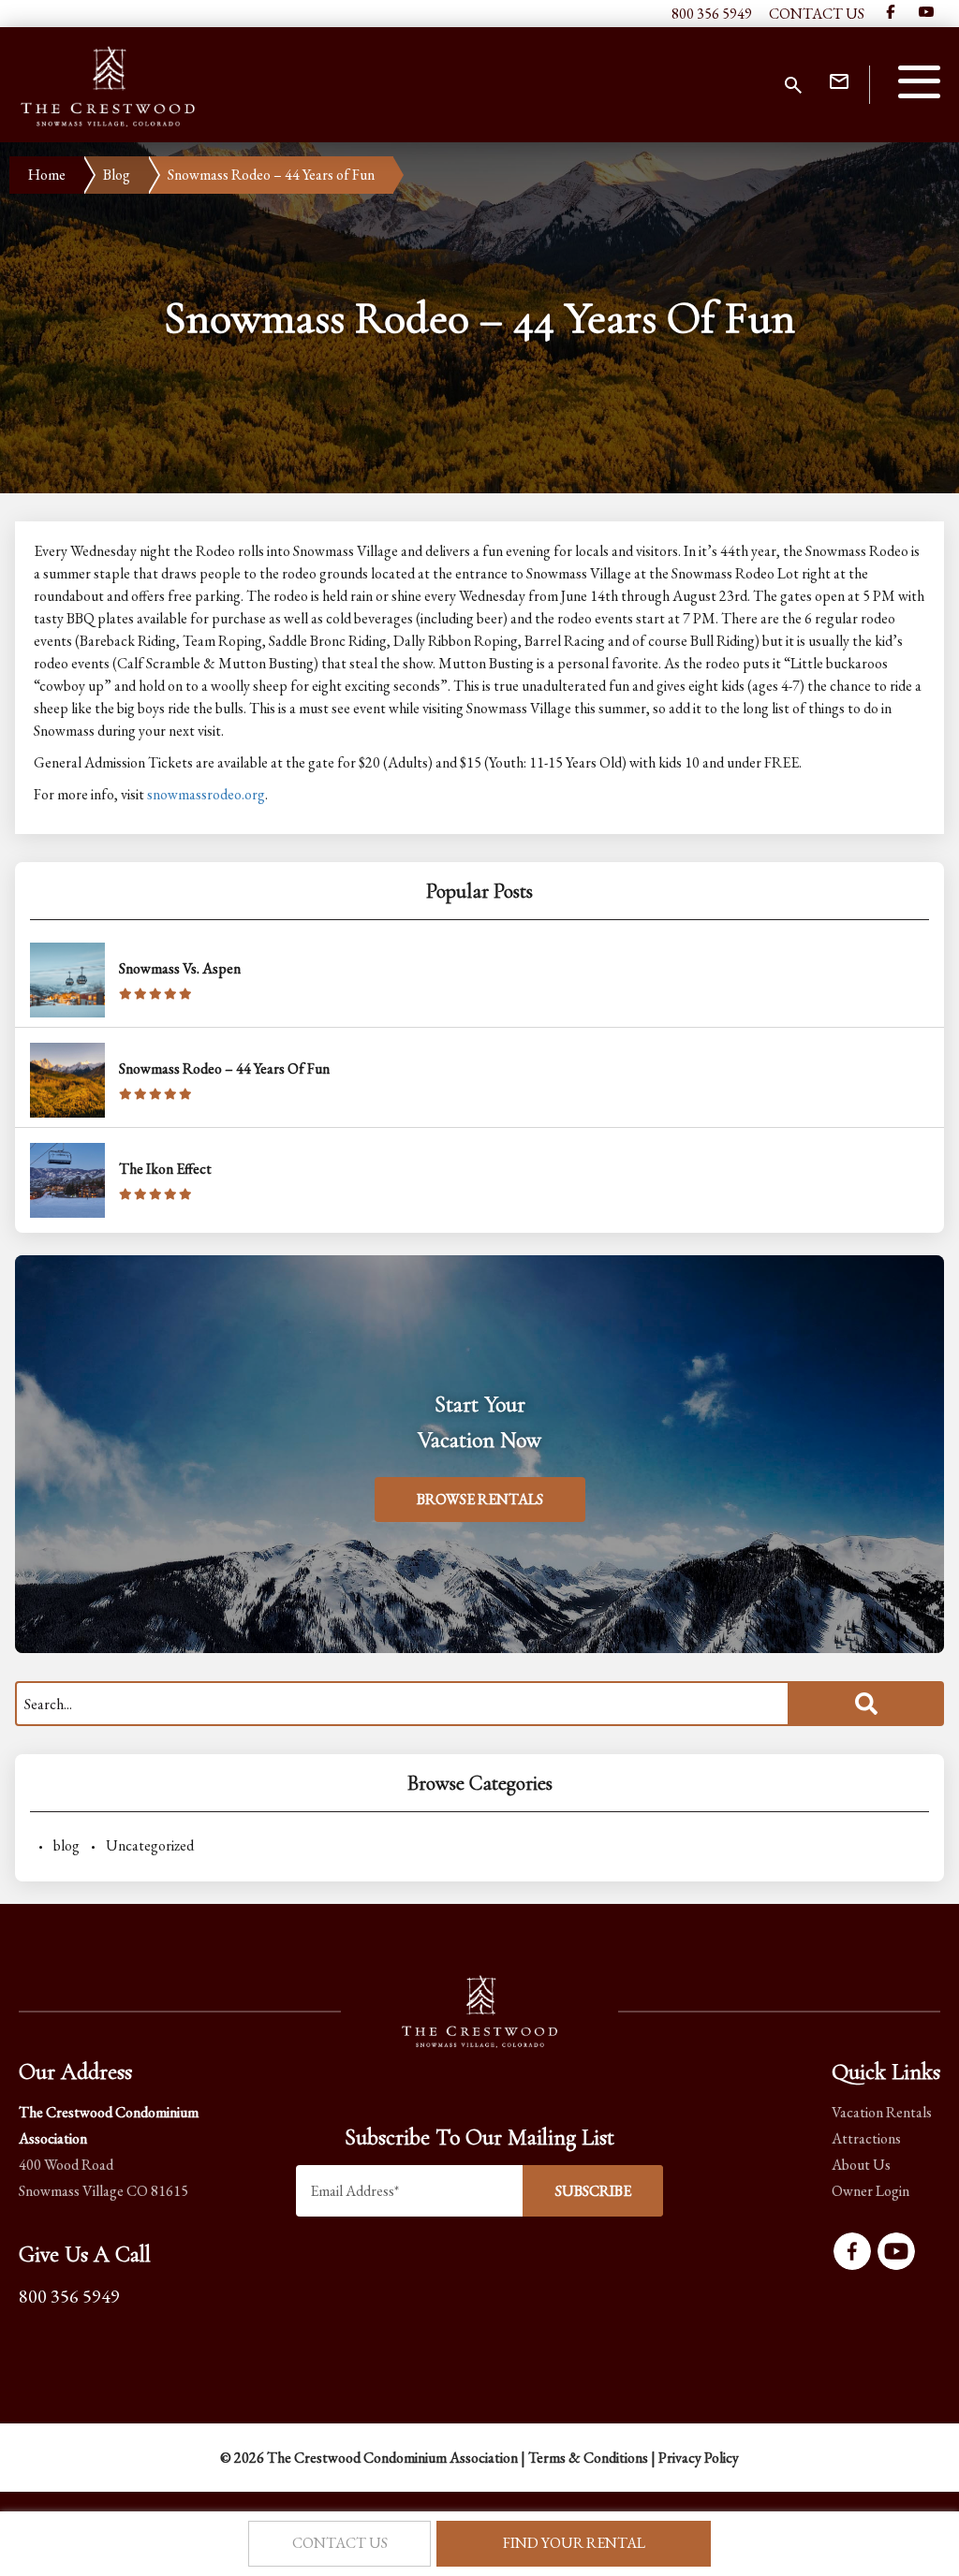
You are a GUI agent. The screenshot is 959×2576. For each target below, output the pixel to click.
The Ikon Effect (165, 1169)
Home (47, 175)
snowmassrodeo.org (206, 794)
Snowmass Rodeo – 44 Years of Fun (224, 1068)
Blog (117, 175)
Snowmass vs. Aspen (180, 968)
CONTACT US (817, 14)
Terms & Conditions (588, 2458)
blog (66, 1845)
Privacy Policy (699, 2458)
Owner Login (870, 2191)
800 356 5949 (712, 14)
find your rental (574, 2543)
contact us (340, 2543)
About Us (861, 2165)
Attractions (866, 2138)
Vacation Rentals (882, 2112)
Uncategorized (150, 1845)
